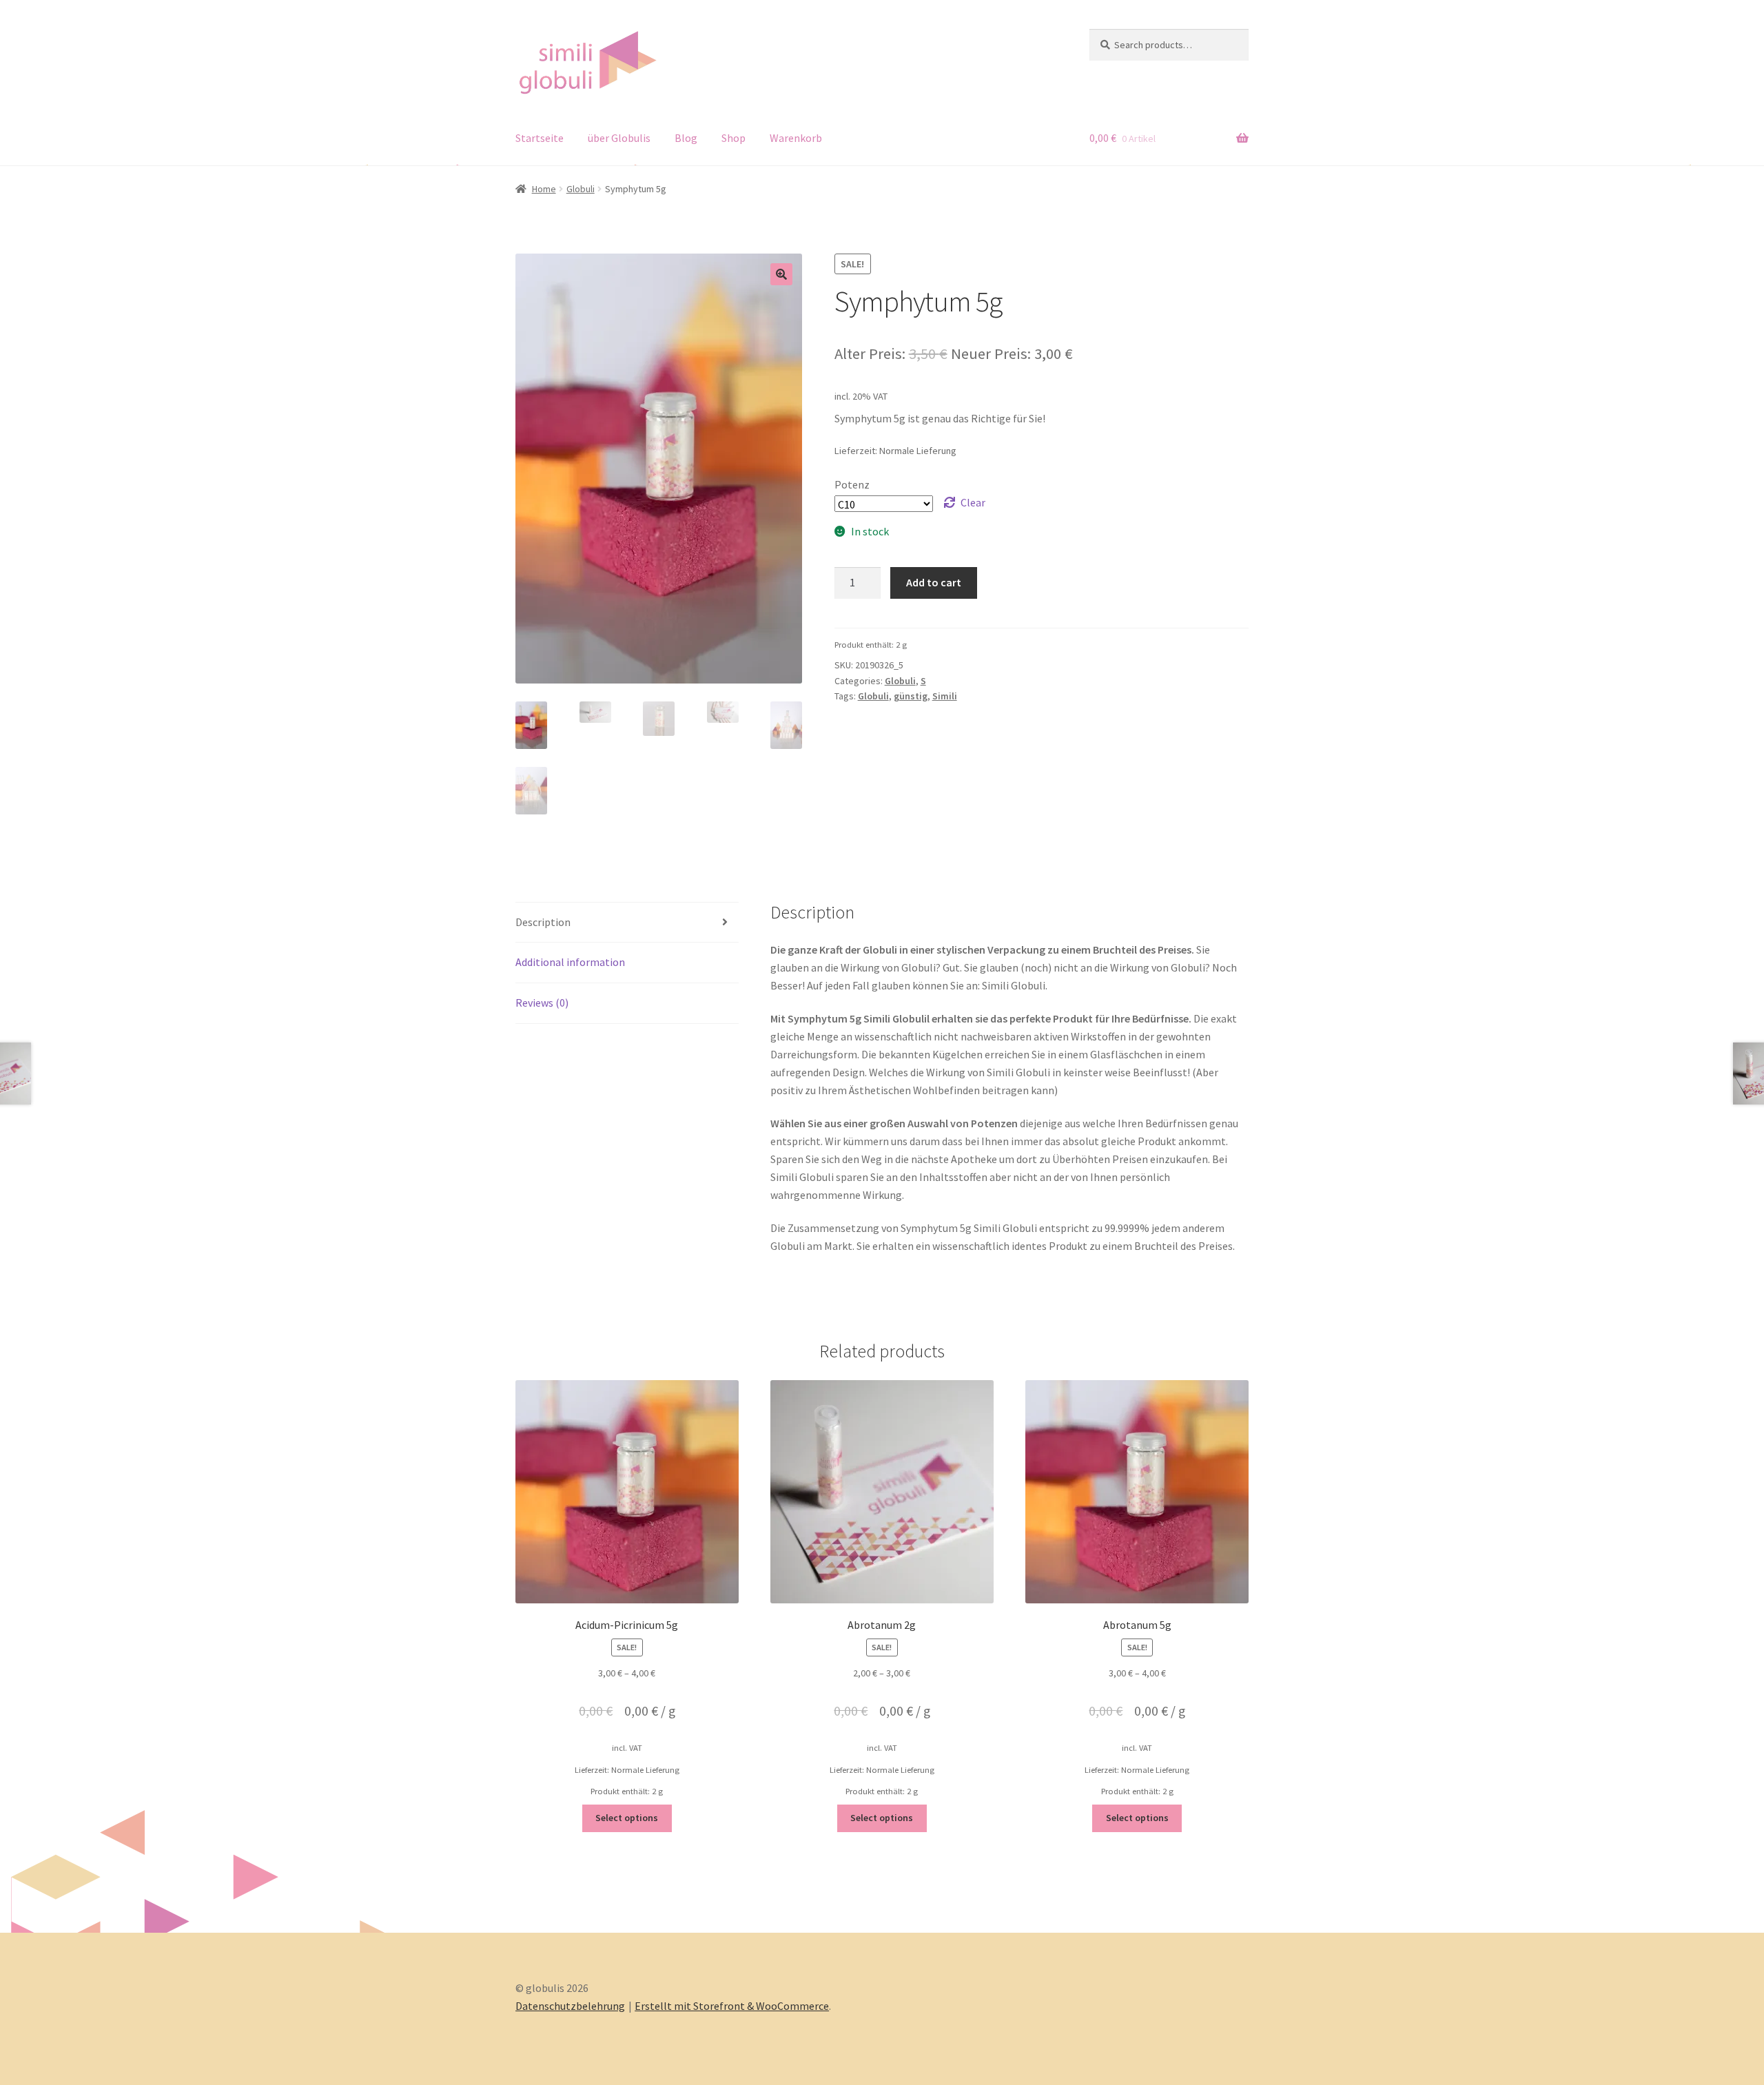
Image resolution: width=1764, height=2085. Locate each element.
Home (544, 189)
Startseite (540, 138)
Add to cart (934, 582)
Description (543, 922)
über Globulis (619, 138)
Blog (686, 138)
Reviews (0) (542, 1003)
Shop (734, 138)
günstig (911, 696)
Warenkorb (796, 138)
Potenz (852, 484)
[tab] (627, 923)
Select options (627, 1818)
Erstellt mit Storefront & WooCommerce (732, 2006)
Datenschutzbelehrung (570, 2006)
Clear (973, 502)
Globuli (581, 189)
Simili (945, 696)
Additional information (570, 962)
